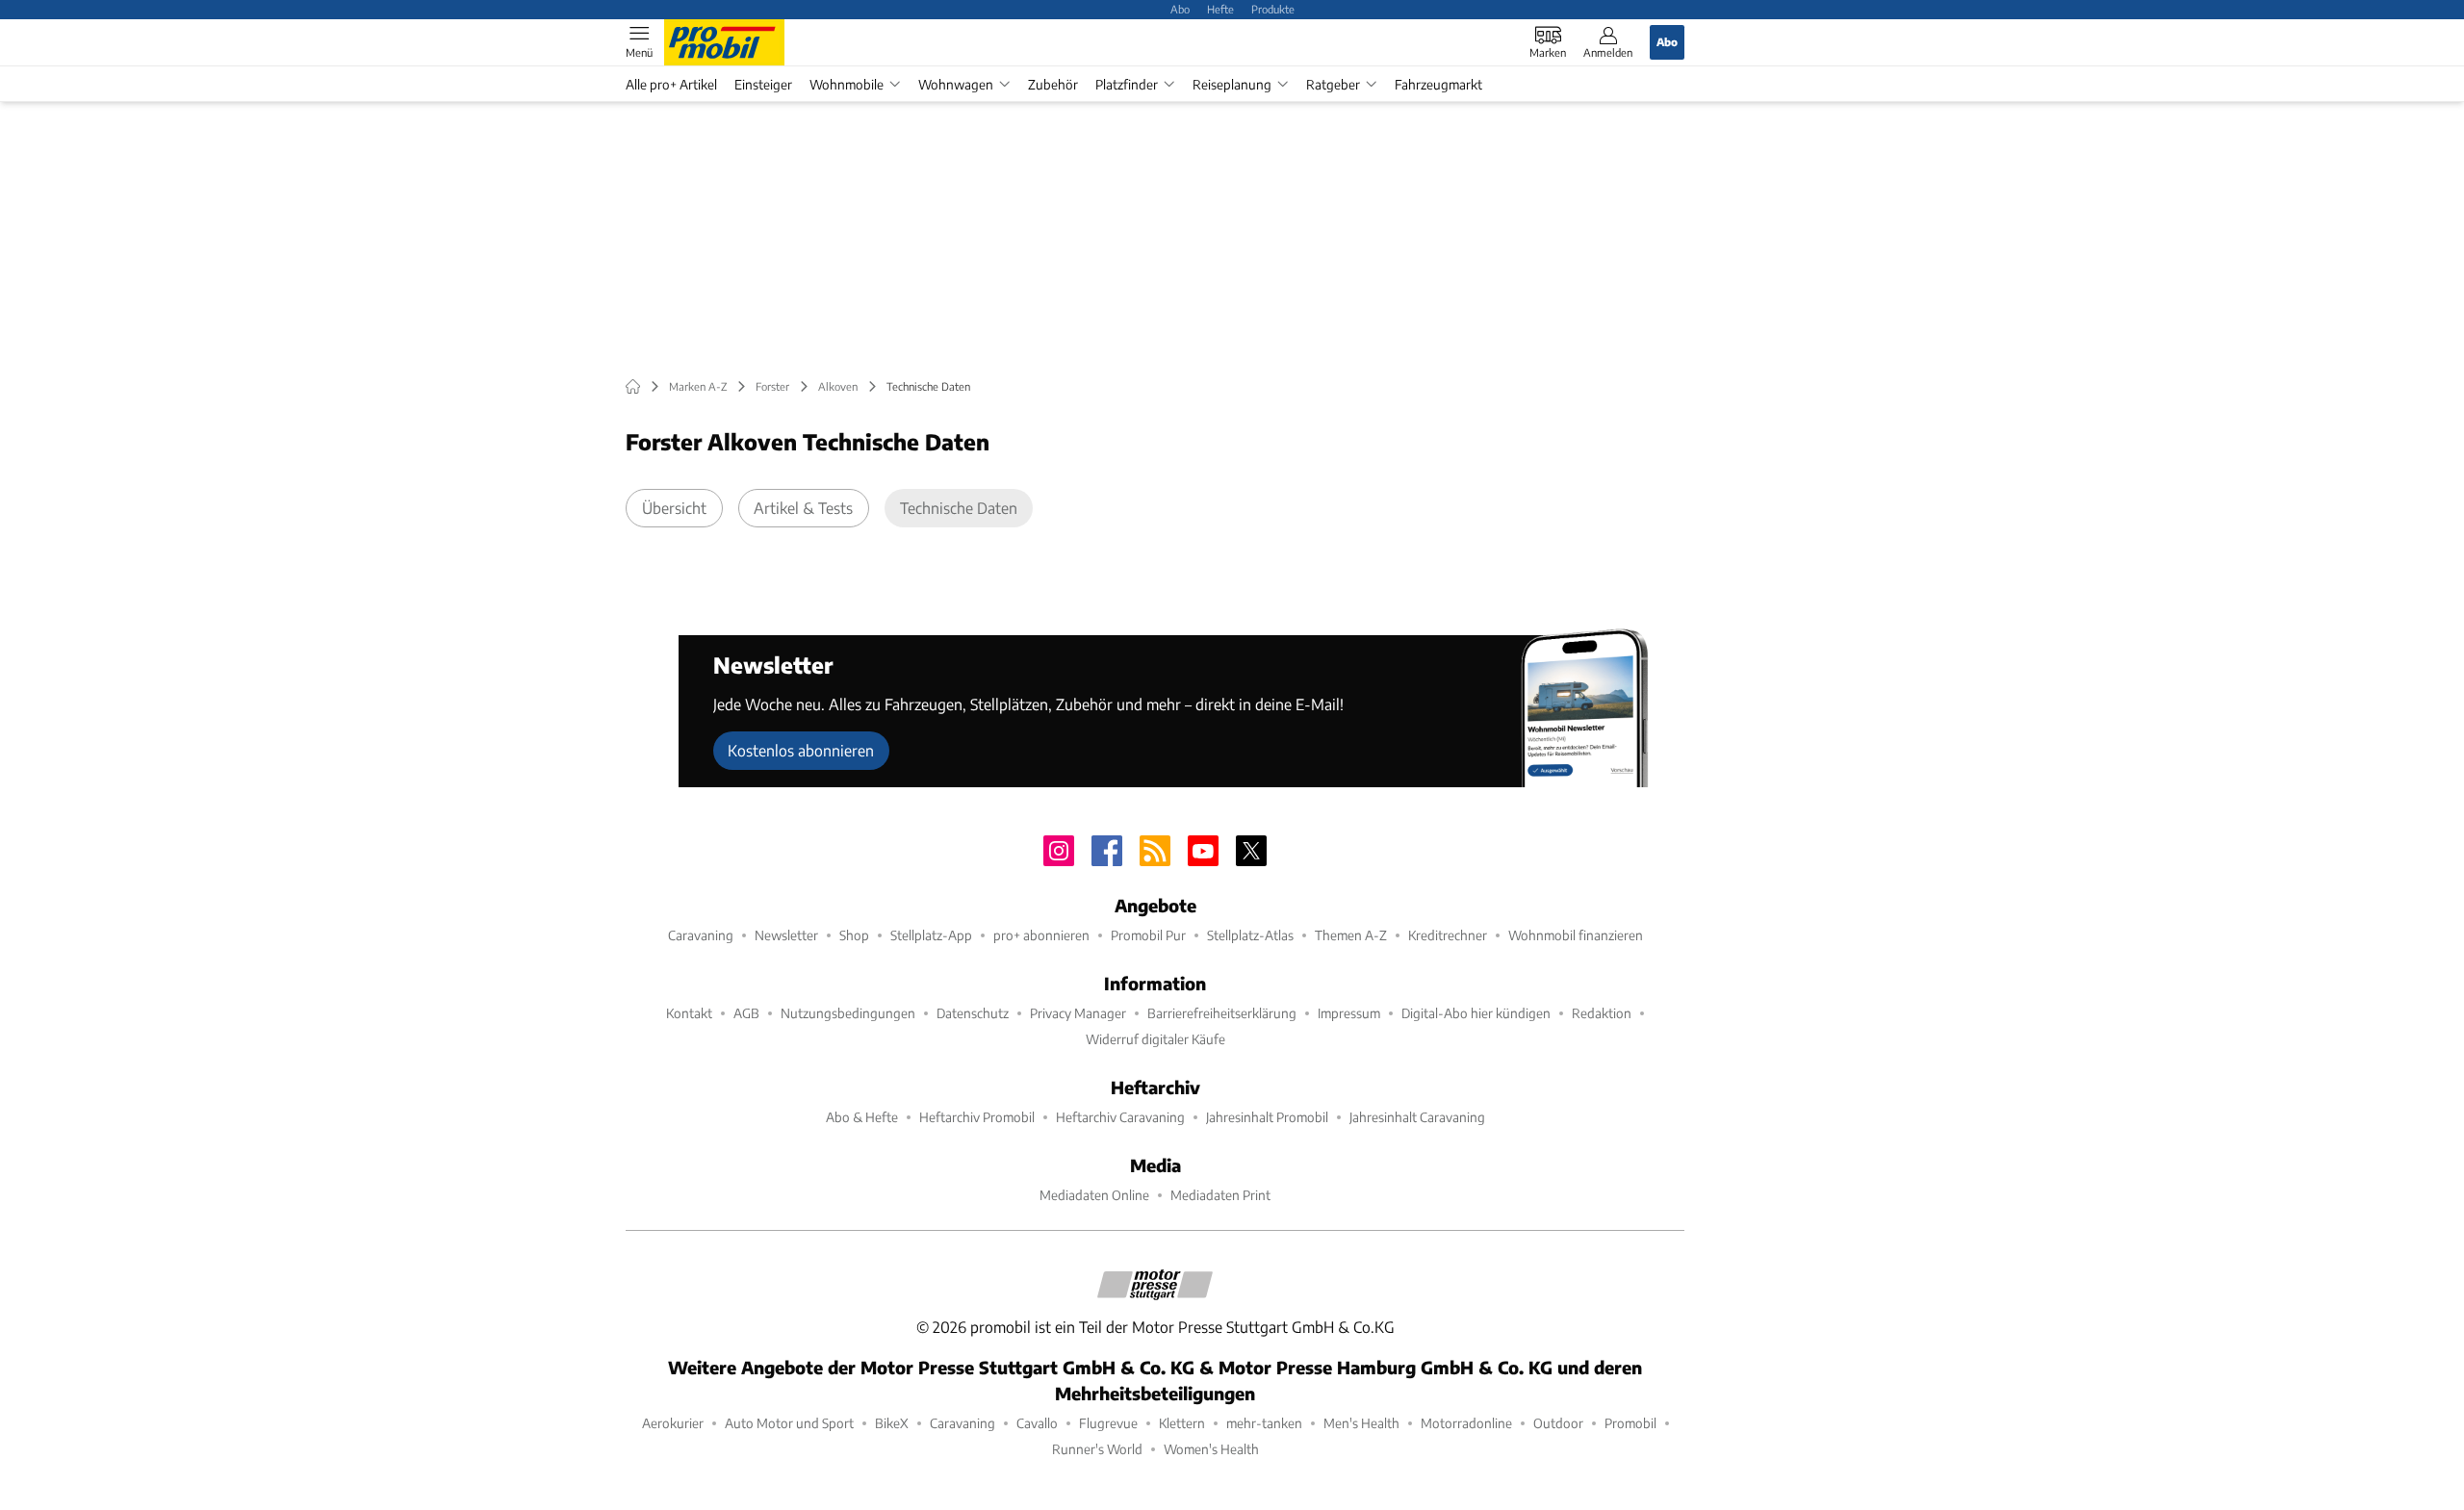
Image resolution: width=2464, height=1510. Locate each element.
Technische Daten (959, 508)
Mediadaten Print (1220, 1195)
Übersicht (674, 508)
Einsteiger (763, 84)
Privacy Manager (1078, 1013)
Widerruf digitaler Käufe (1155, 1039)
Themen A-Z (1351, 935)
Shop (854, 935)
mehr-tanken (1264, 1423)
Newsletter (786, 935)
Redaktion (1602, 1013)
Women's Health (1211, 1449)
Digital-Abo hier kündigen (1476, 1013)
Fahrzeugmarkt (1438, 84)
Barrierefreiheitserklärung (1222, 1013)
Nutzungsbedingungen (848, 1013)
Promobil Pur (1148, 935)
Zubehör (1053, 84)
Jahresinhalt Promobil (1267, 1117)
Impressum (1349, 1013)
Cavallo (1037, 1423)
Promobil (1630, 1423)
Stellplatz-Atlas (1250, 935)
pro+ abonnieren (1041, 935)
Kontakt (689, 1013)
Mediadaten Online (1094, 1195)
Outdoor (1558, 1423)
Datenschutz (973, 1013)
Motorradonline (1466, 1423)
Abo (1180, 9)
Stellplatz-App (931, 935)
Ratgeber (1333, 84)
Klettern (1182, 1423)
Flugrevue (1108, 1423)
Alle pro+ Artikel (671, 84)
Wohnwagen (956, 84)
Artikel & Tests (803, 508)
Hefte (1220, 9)
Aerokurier (673, 1423)
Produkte (1273, 9)
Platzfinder (1127, 84)
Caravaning (701, 935)
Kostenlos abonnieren (801, 750)
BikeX (892, 1423)
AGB (746, 1013)
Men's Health (1361, 1423)
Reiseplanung (1232, 84)
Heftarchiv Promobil (977, 1117)
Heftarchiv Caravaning (1120, 1117)
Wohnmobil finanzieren (1576, 935)
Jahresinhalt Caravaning (1417, 1117)
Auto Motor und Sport (789, 1423)
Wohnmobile (847, 84)
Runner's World (1097, 1449)
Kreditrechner (1448, 935)
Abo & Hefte (862, 1117)
